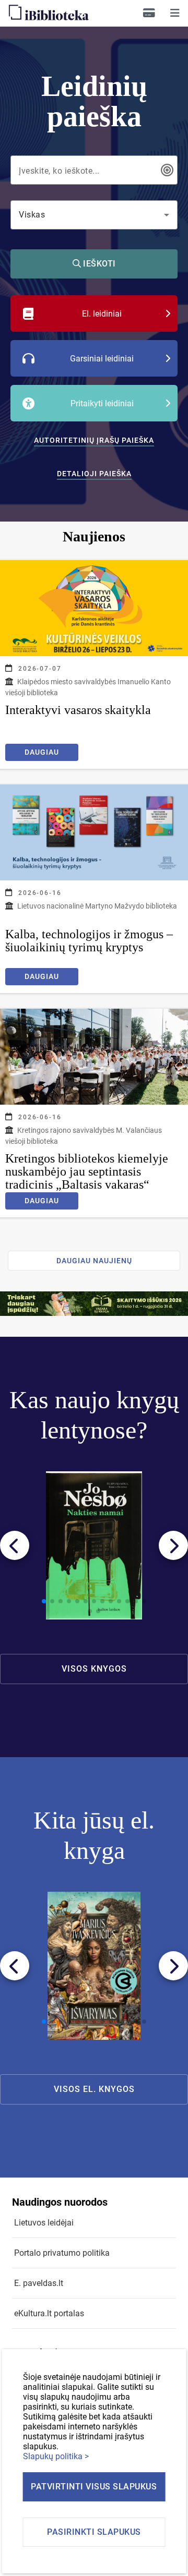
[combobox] (87, 170)
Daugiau (42, 752)
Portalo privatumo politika (62, 2253)
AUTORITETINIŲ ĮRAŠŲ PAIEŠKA (94, 440)
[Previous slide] (15, 1545)
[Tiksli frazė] (167, 170)
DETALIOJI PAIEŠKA (94, 474)
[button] (175, 13)
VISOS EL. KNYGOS (94, 2089)
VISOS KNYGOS (94, 1669)
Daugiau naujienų (94, 1261)
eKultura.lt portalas (49, 2313)
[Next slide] (173, 1545)
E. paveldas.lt (39, 2283)
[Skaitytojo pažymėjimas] (149, 13)
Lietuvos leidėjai (44, 2223)
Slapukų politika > (56, 2456)
